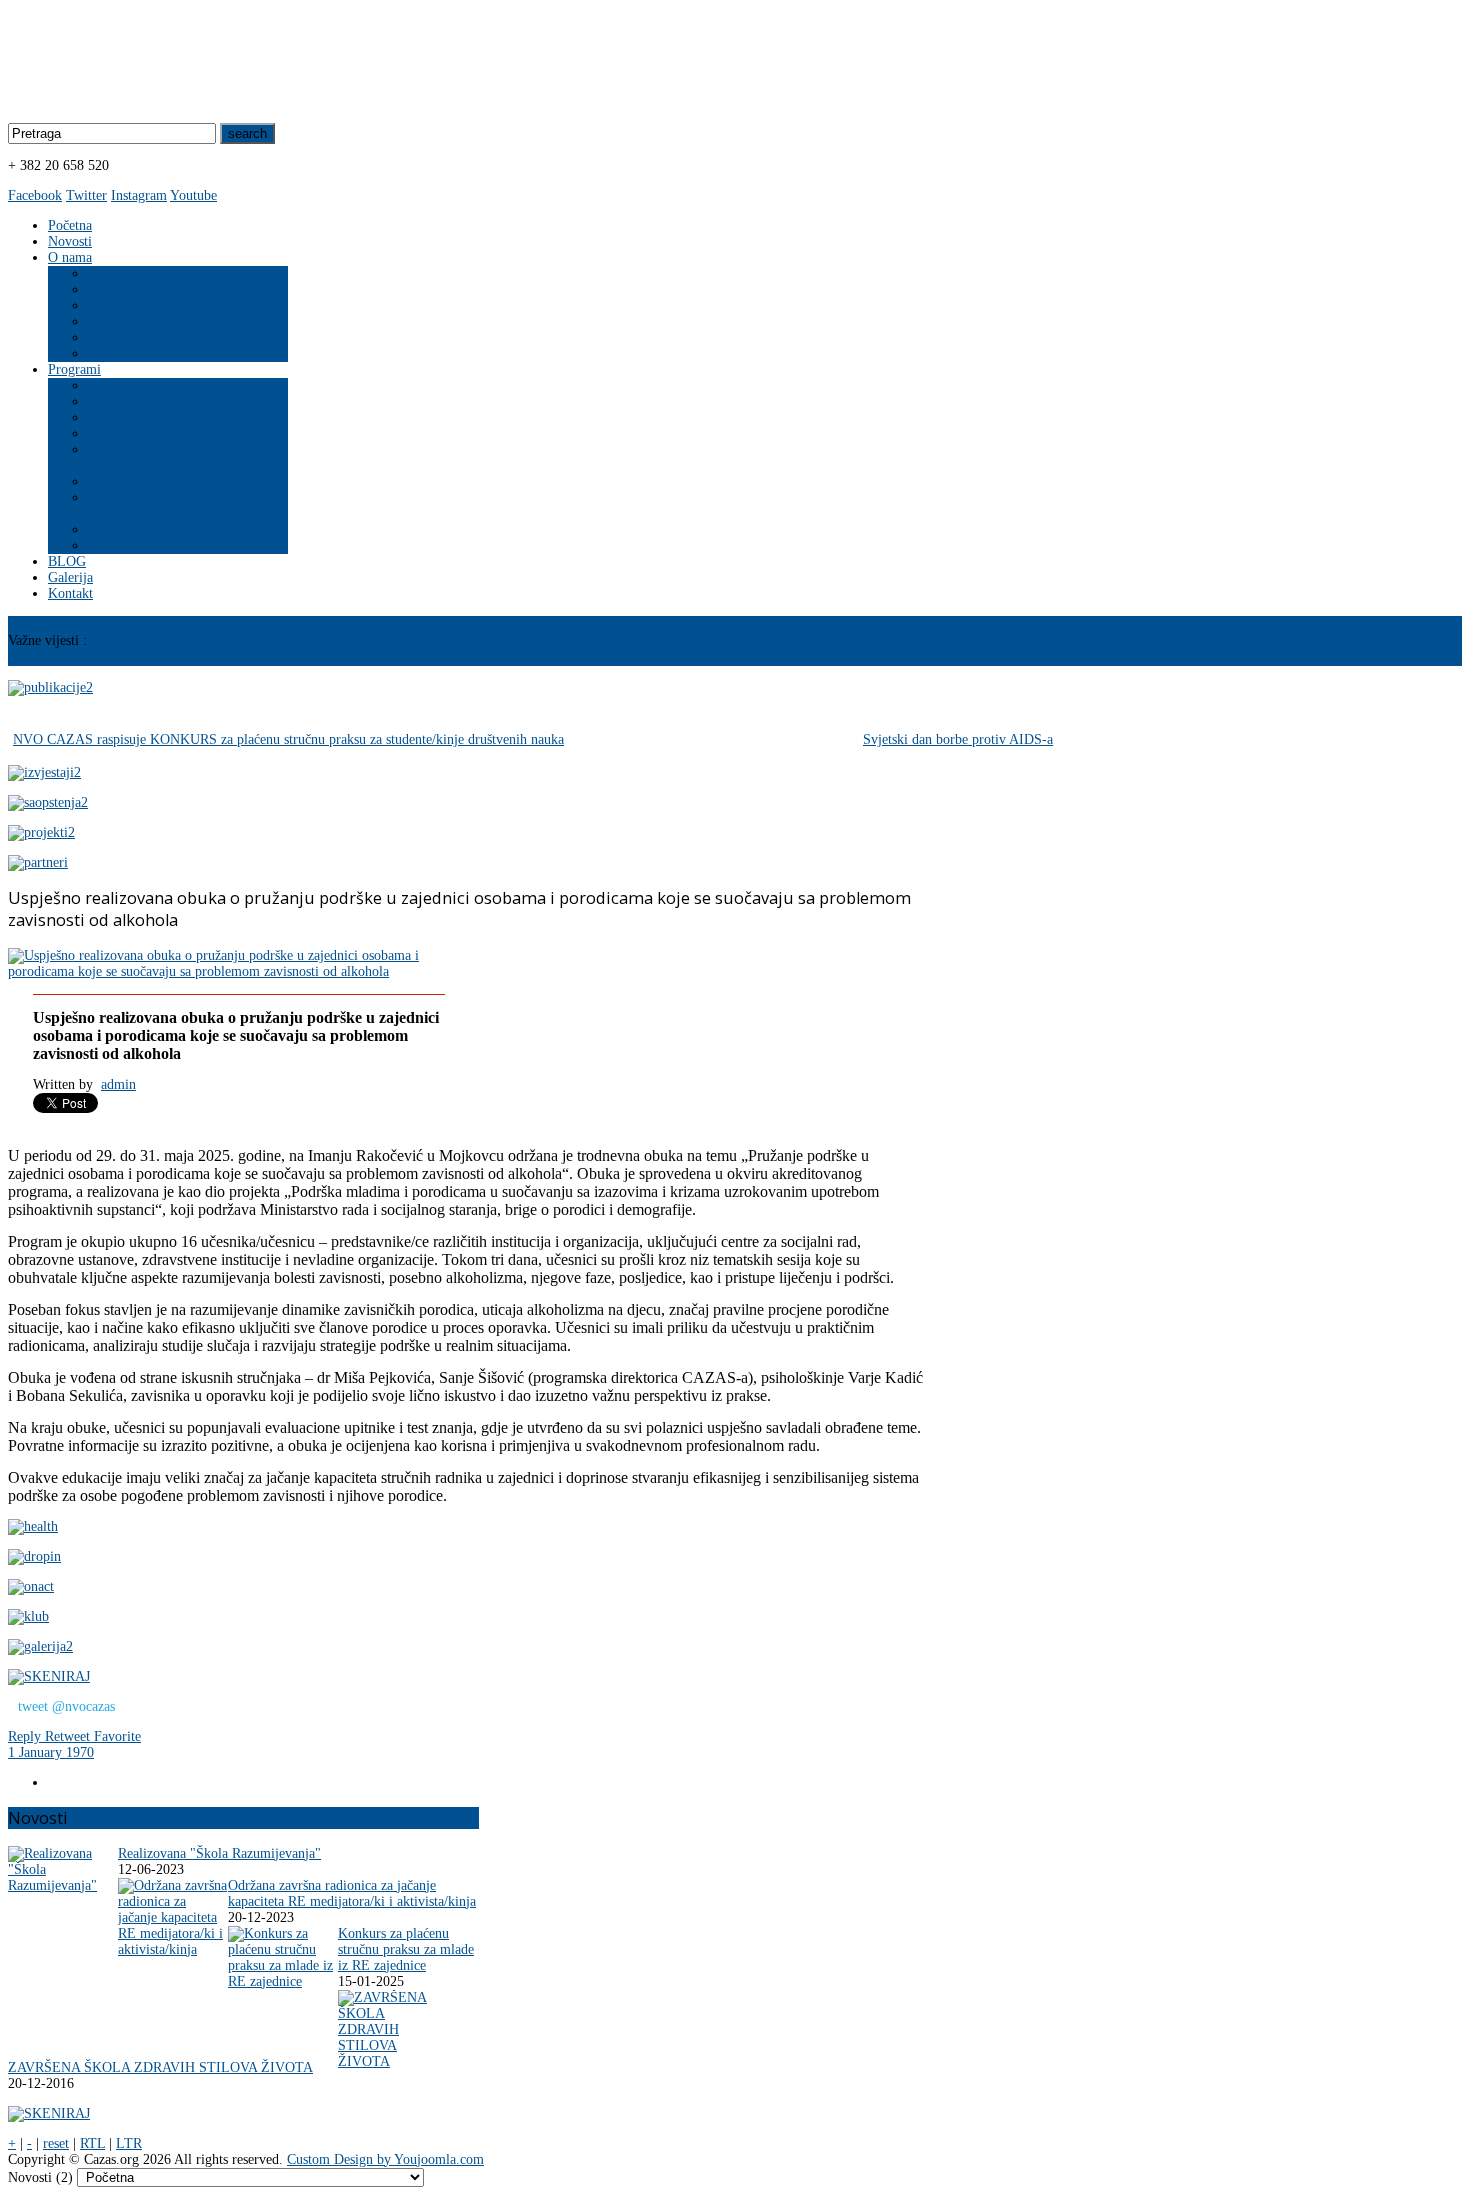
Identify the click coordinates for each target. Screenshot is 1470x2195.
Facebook (35, 195)
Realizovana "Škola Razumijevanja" (219, 1853)
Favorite (117, 1736)
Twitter (86, 195)
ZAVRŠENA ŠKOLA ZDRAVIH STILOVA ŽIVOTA (160, 2067)
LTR (129, 2143)
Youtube (193, 195)
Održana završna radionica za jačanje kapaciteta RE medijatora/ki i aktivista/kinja (352, 1893)
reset (56, 2143)
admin (118, 1084)
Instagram (139, 195)
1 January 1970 (51, 1752)
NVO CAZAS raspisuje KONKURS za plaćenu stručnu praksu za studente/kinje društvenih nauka (288, 739)
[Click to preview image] (237, 971)
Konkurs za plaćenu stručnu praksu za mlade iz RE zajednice (406, 1949)
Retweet (69, 1736)
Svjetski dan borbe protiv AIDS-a (958, 739)
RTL (92, 2143)
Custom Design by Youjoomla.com (385, 2159)
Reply (26, 1736)
